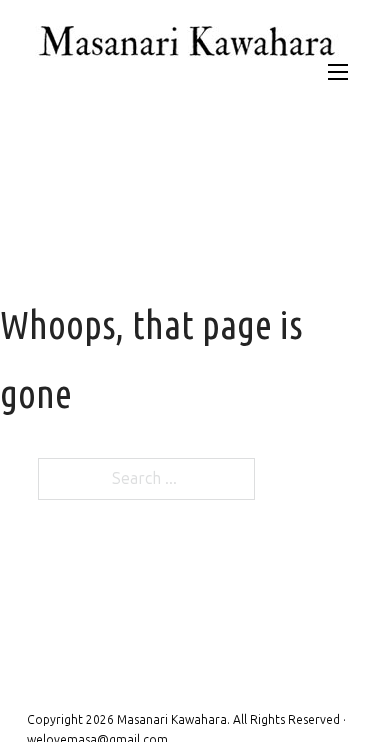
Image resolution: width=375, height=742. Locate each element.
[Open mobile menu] (338, 72)
